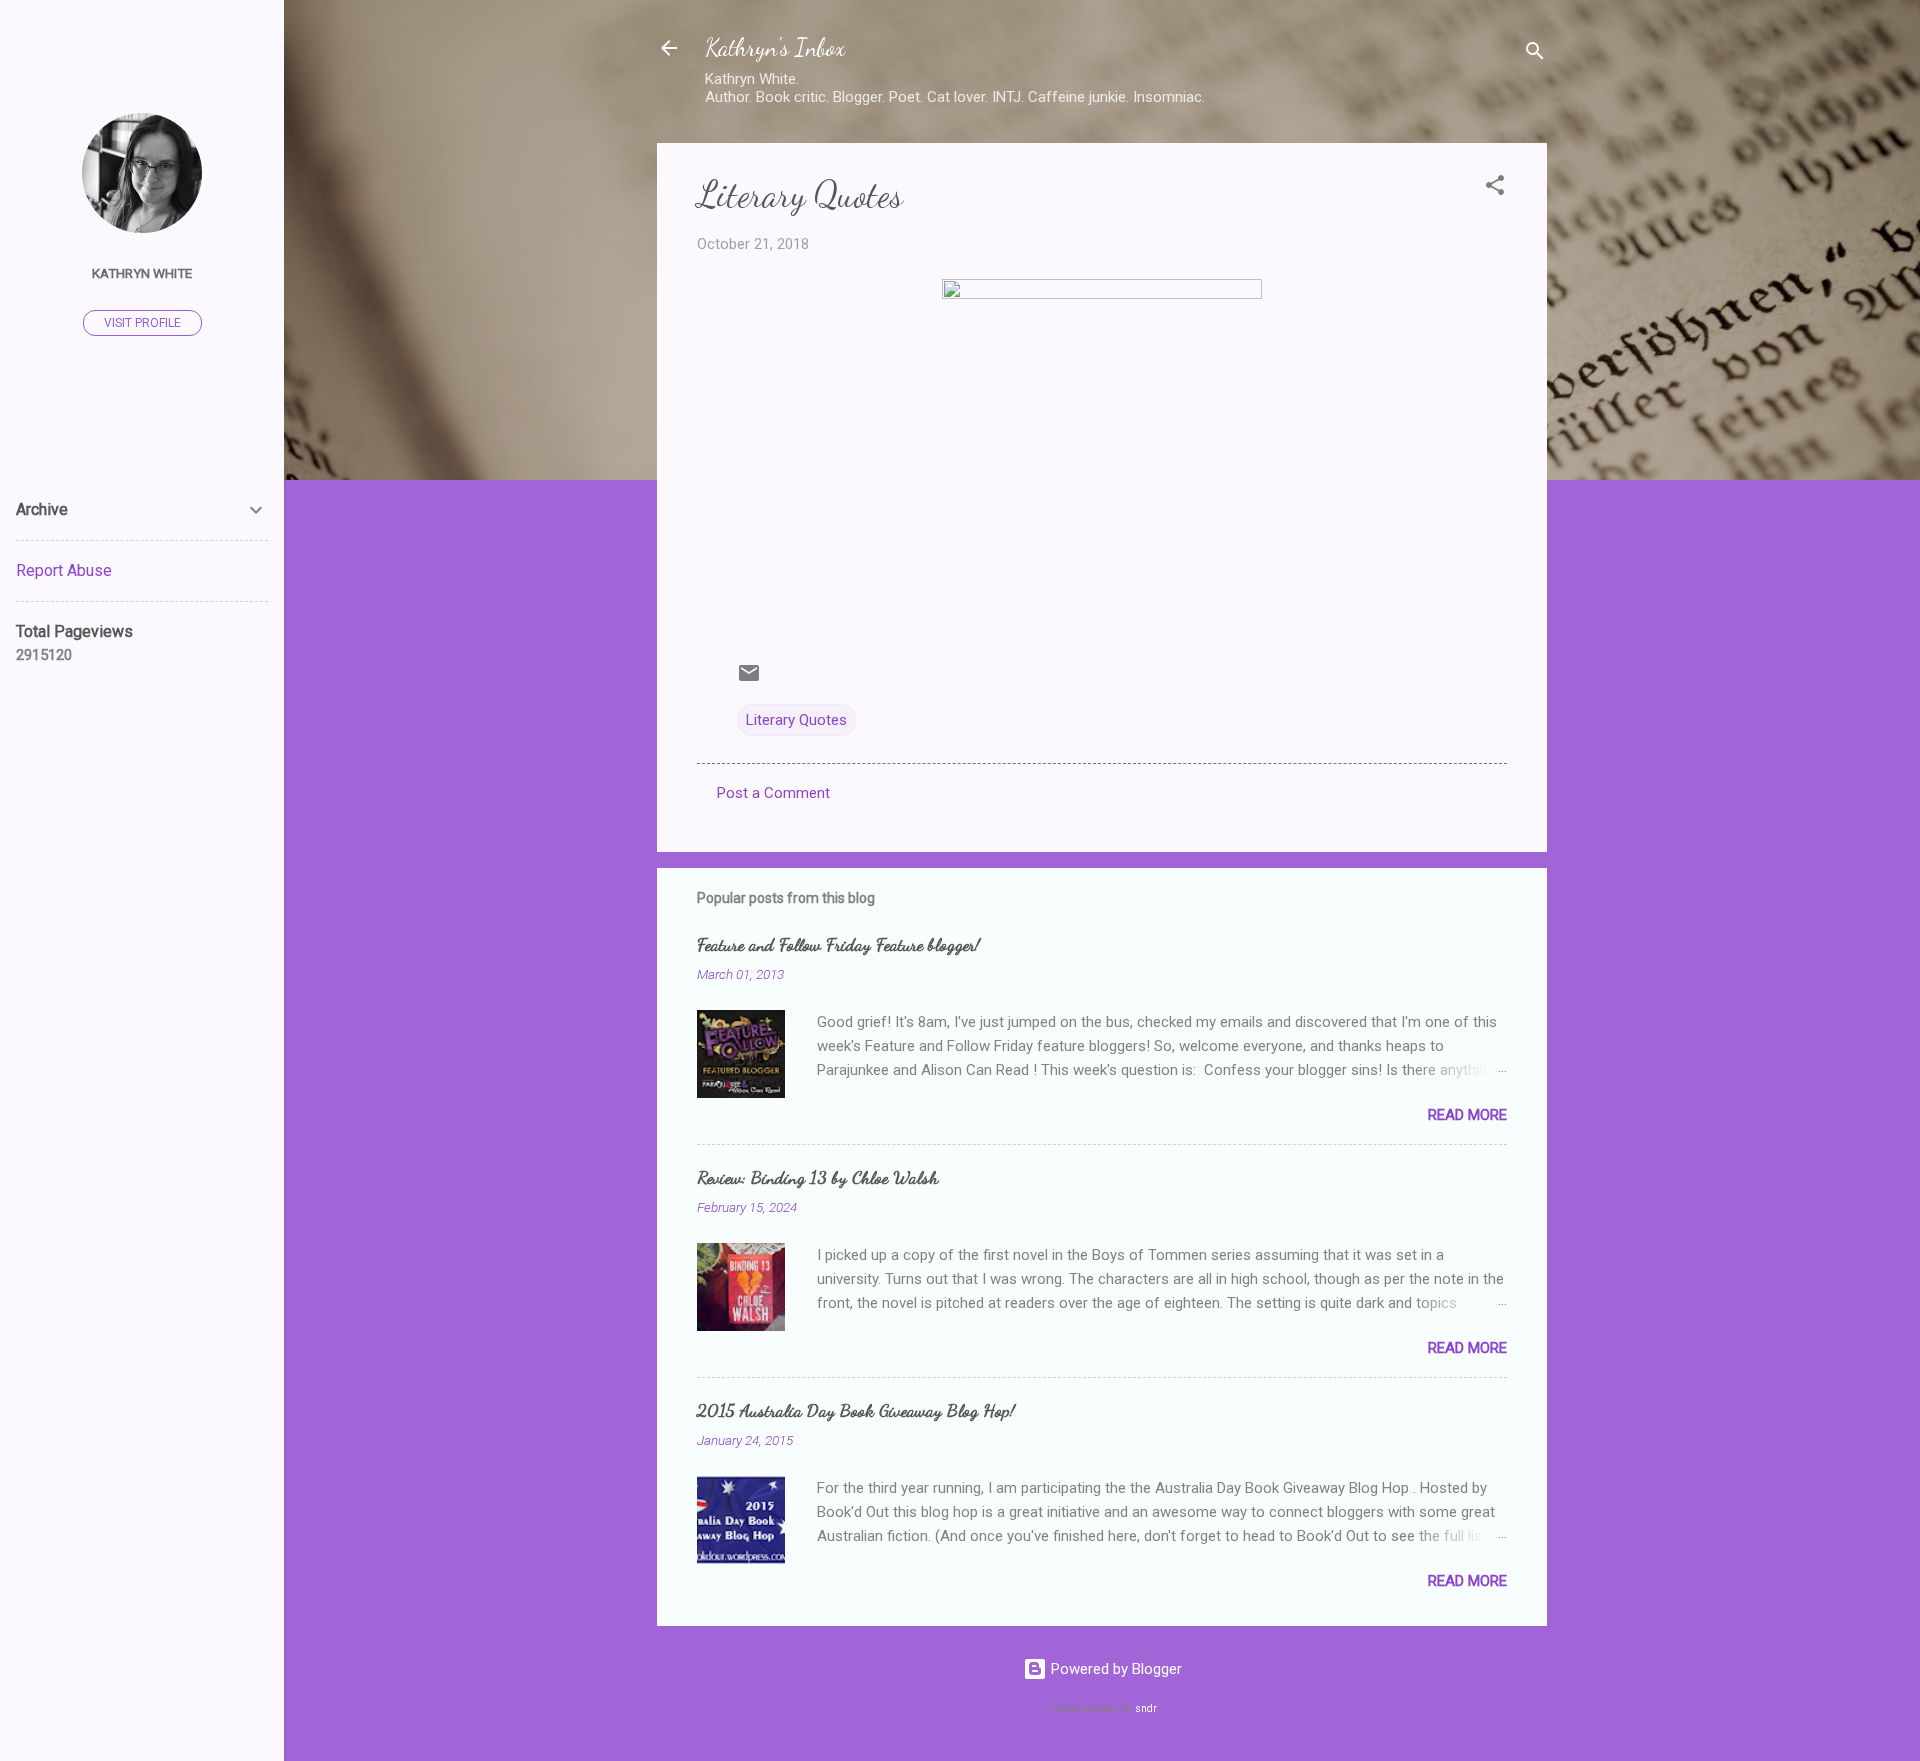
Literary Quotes (796, 720)
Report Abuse (64, 570)
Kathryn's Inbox (775, 47)
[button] (1495, 188)
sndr (1146, 1708)
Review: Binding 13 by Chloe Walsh (817, 1177)
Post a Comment (773, 793)
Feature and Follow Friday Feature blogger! (838, 944)
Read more (1467, 1115)
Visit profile (142, 323)
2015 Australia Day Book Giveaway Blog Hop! (856, 1410)
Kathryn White (142, 273)
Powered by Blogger (1114, 1669)
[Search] (1535, 54)
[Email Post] (749, 680)
